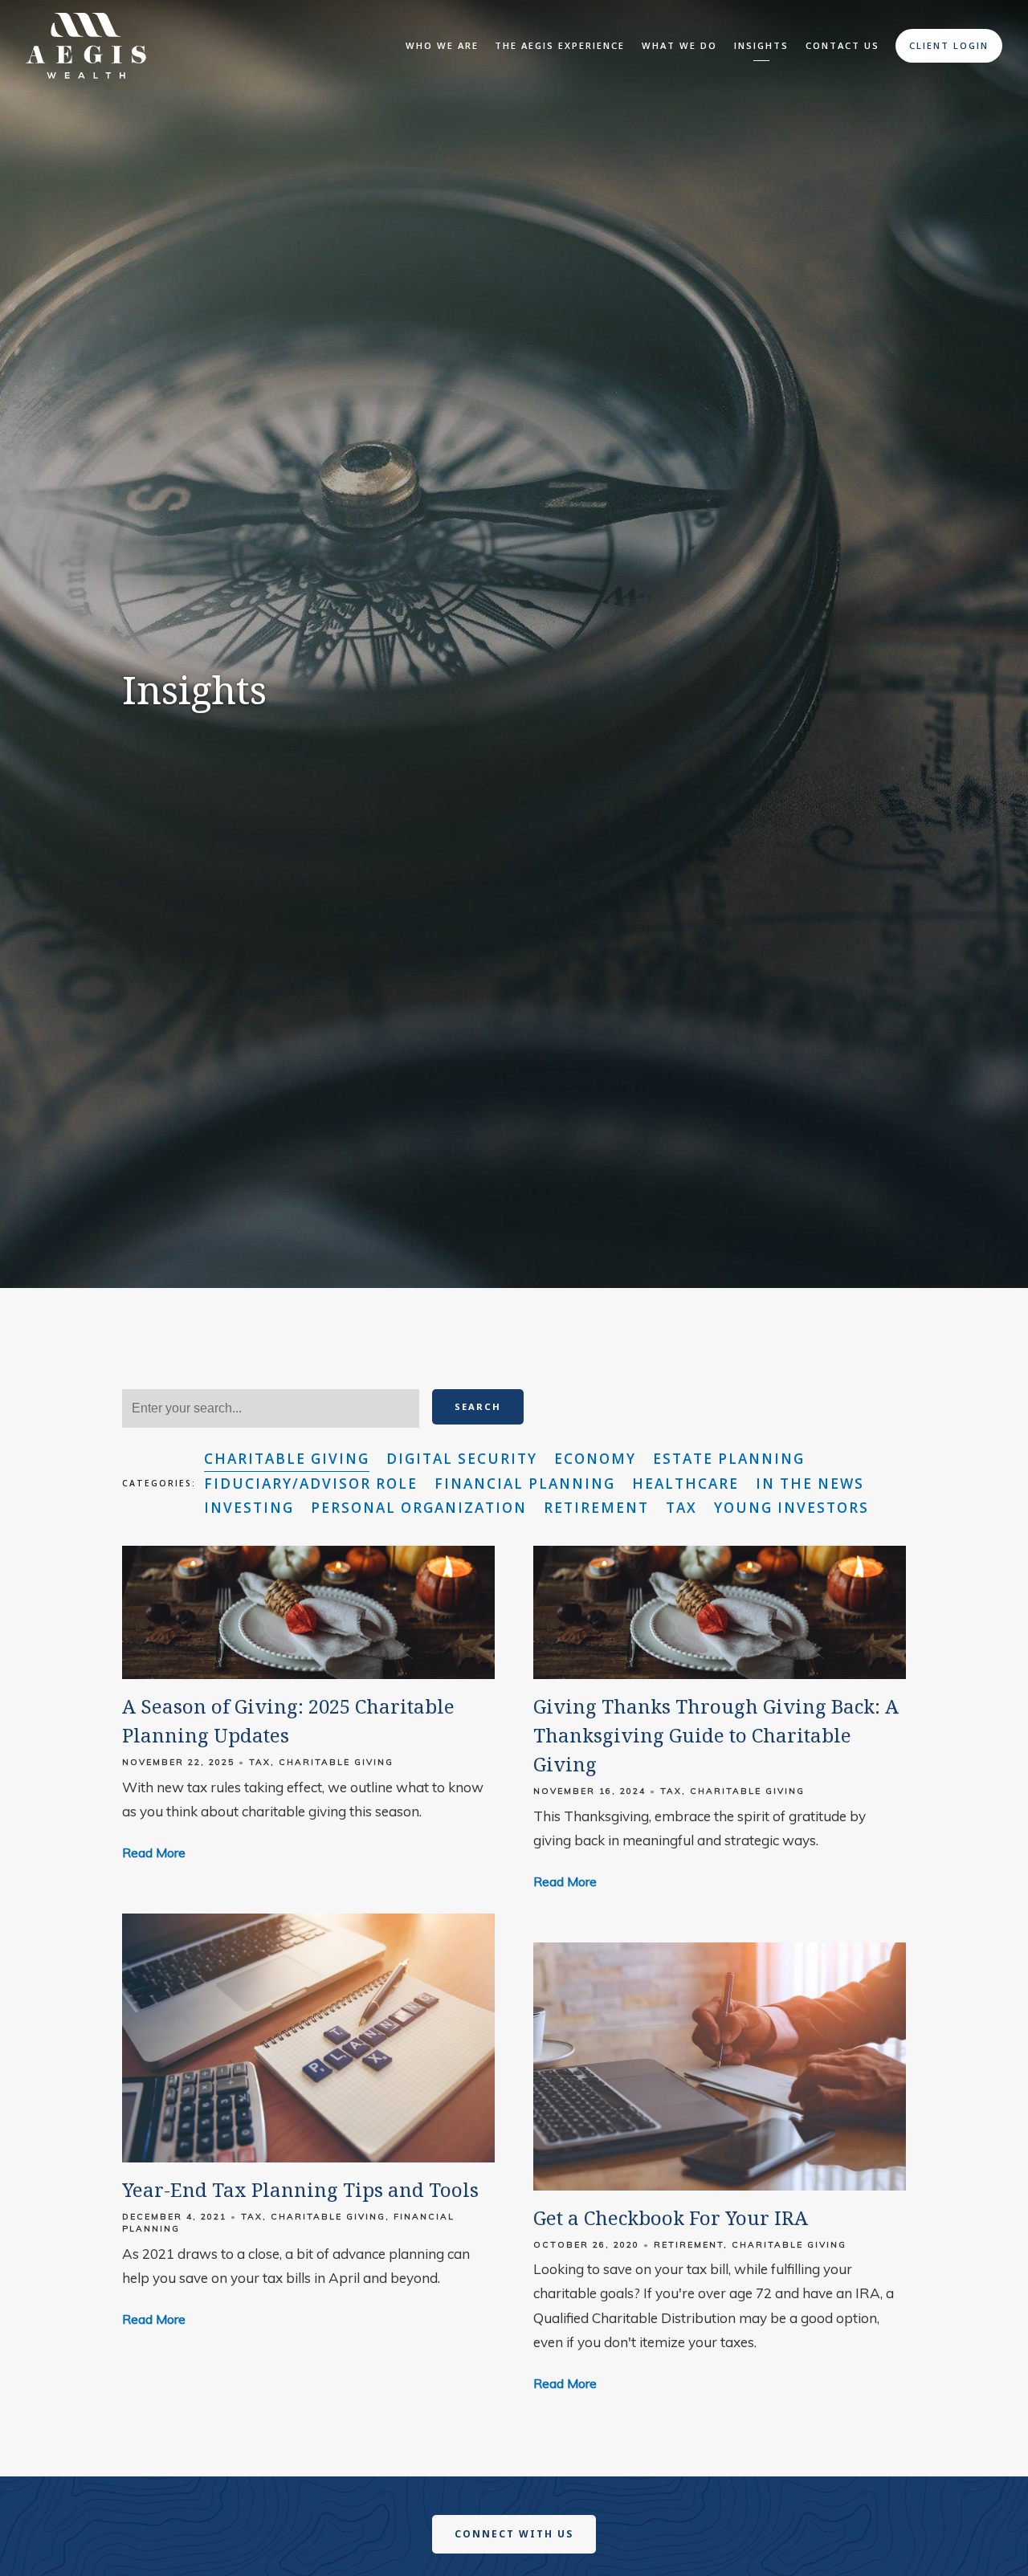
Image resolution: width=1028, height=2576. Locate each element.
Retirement (596, 1508)
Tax (681, 1508)
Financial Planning (525, 1484)
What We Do (679, 45)
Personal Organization (419, 1508)
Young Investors (791, 1508)
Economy (595, 1459)
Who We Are (442, 45)
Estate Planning (729, 1459)
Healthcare (685, 1484)
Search (478, 1406)
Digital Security (462, 1459)
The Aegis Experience (560, 45)
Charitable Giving (287, 1459)
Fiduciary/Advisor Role (311, 1484)
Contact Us (842, 45)
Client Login (949, 45)
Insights (761, 45)
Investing (249, 1508)
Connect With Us (514, 2534)
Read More (154, 1853)
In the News (810, 1484)
